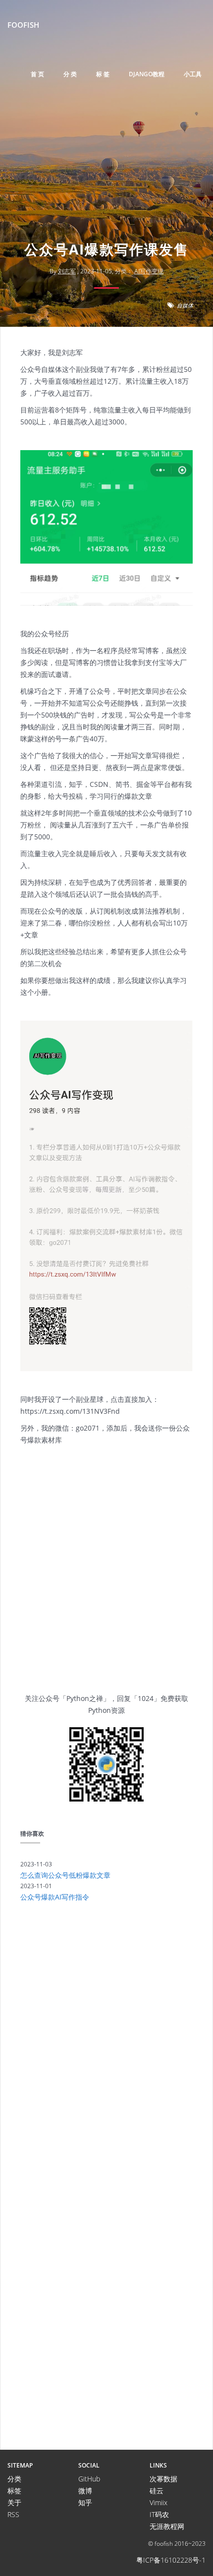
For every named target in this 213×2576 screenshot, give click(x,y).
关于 (14, 2502)
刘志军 (67, 271)
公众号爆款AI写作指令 (55, 1897)
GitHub (89, 2479)
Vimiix (159, 2502)
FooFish (23, 25)
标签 (14, 2491)
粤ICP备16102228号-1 (171, 2560)
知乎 (85, 2502)
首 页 (37, 74)
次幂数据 (163, 2479)
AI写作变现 (149, 271)
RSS (13, 2514)
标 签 (103, 74)
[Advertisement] (106, 176)
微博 (85, 2491)
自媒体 (185, 305)
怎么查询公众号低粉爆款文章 (65, 1875)
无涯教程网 (167, 2526)
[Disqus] (106, 2046)
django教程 (147, 74)
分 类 (70, 74)
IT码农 (159, 2514)
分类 (14, 2479)
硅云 (157, 2491)
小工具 (193, 74)
